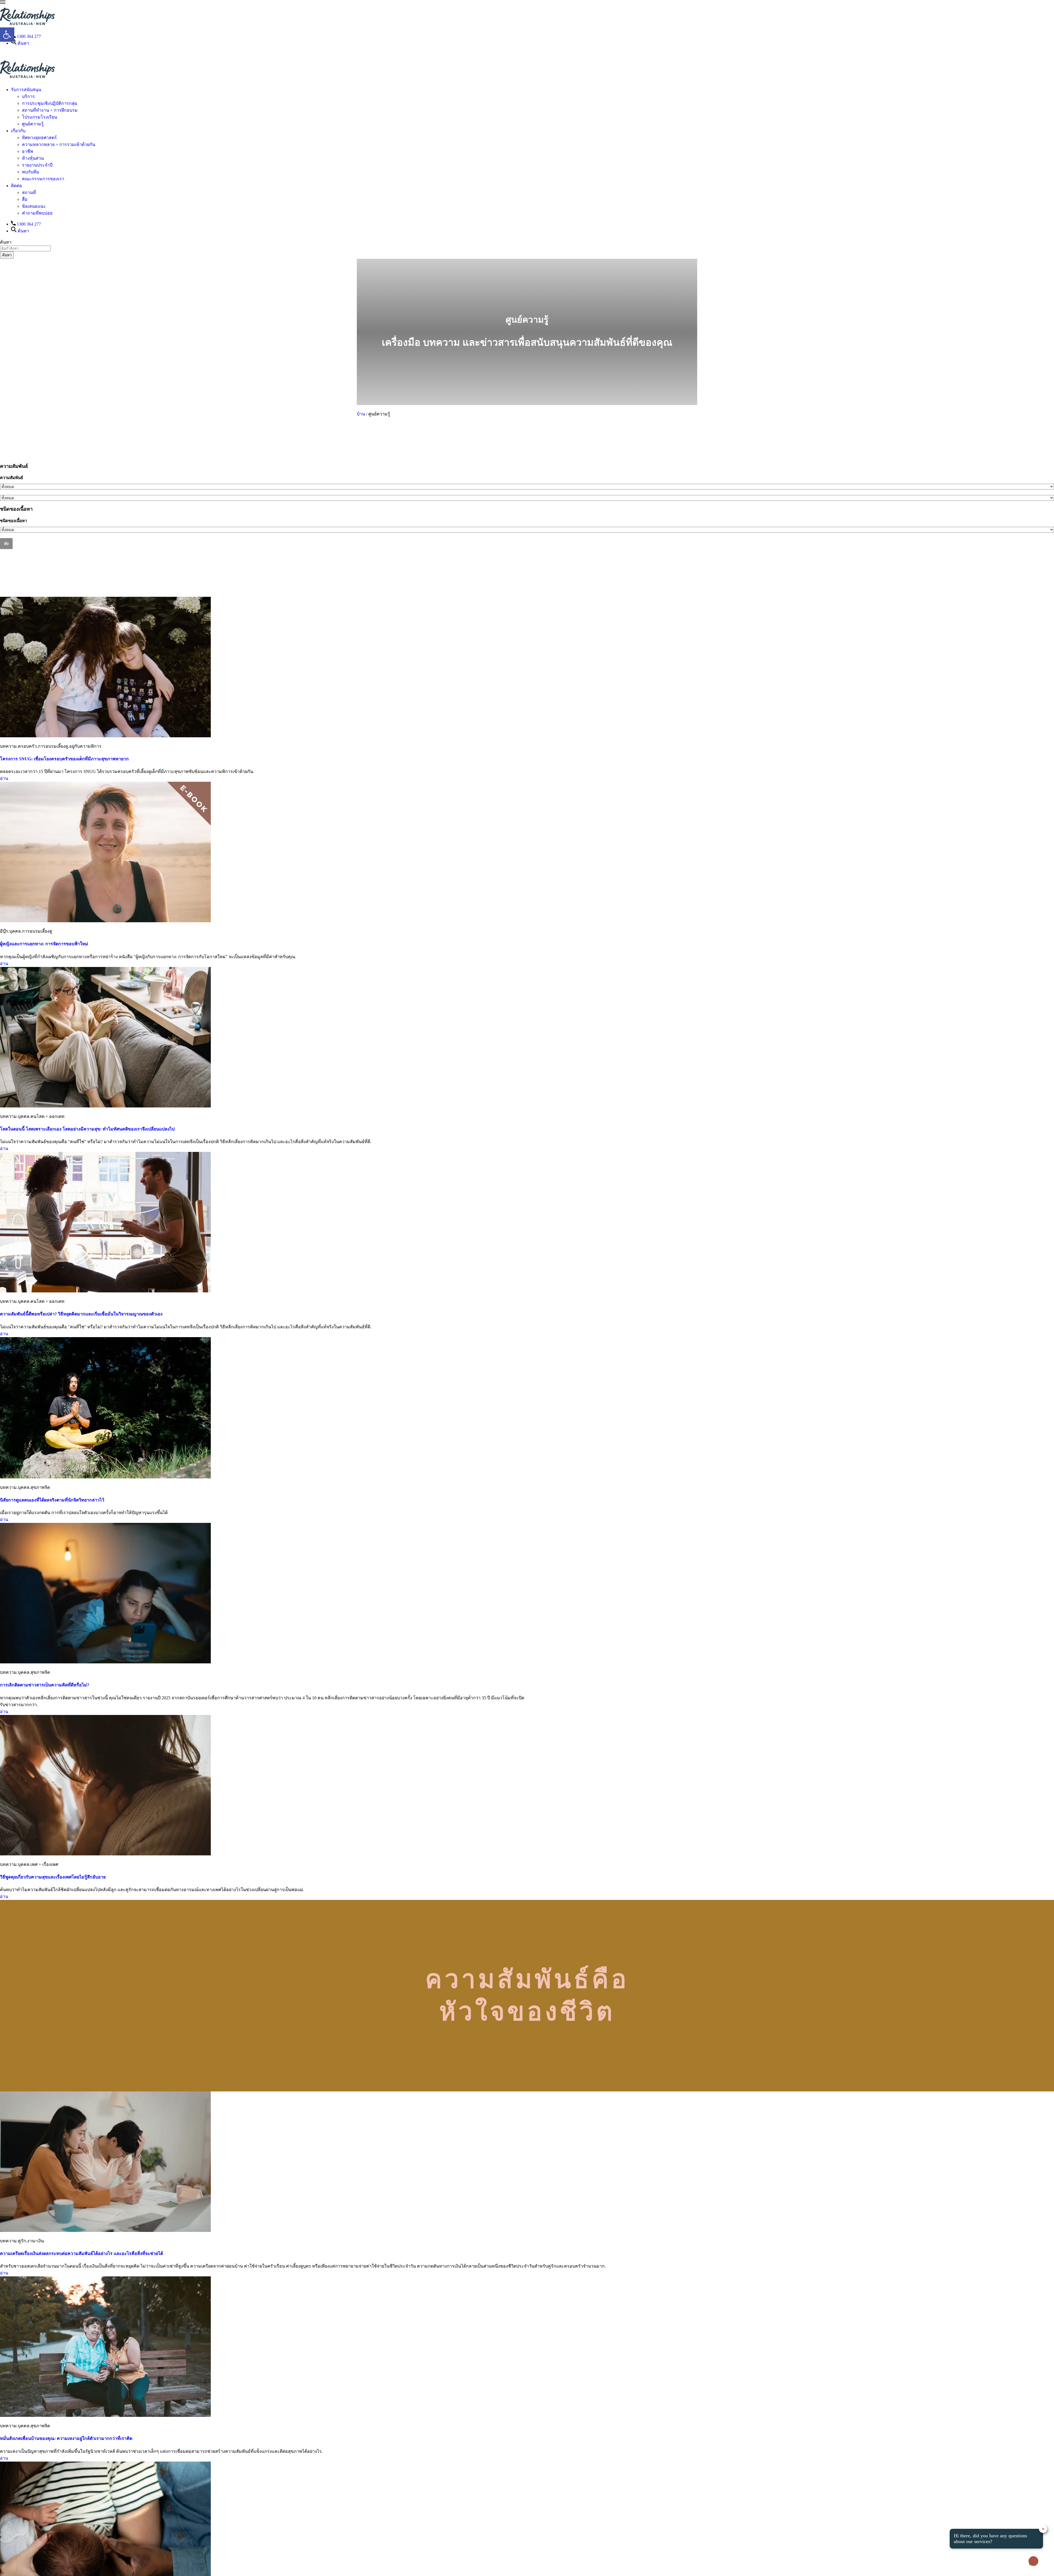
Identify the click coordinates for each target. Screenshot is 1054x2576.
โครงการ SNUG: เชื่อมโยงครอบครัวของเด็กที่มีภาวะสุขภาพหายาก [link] (64, 759)
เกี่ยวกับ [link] (18, 131)
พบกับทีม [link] (31, 172)
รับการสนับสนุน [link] (26, 90)
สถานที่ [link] (29, 192)
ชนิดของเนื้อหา (13, 521)
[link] (3, 2)
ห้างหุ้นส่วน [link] (33, 158)
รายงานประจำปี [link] (37, 165)
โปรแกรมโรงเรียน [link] (40, 117)
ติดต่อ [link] (16, 186)
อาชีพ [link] (28, 151)
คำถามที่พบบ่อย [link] (37, 213)
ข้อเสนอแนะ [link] (34, 206)
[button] (527, 445)
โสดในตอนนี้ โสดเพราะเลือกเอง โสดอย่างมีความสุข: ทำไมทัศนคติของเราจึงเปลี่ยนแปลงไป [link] (87, 1129)
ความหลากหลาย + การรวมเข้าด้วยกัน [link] (59, 144)
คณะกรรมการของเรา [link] (43, 179)
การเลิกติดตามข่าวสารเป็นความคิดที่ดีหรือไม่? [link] (45, 1685)
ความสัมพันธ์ (12, 478)
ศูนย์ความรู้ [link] (33, 124)
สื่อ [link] (25, 199)
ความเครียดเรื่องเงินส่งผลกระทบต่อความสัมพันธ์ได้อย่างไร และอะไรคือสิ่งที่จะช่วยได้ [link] (82, 2253)
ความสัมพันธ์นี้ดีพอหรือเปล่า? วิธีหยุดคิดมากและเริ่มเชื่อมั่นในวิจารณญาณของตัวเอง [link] (81, 1314)
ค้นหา (7, 255)
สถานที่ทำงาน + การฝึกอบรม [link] (50, 110)
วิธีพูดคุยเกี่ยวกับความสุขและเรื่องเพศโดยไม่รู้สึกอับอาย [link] (53, 1877)
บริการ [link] (28, 96)
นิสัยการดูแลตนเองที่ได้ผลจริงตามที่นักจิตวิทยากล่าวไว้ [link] (52, 1500)
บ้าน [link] (361, 414)
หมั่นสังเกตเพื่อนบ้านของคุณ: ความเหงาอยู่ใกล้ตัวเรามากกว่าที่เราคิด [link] (66, 2438)
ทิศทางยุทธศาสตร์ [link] (39, 138)
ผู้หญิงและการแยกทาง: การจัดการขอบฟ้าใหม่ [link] (44, 944)
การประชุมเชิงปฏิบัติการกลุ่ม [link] (50, 103)
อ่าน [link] (4, 778)
